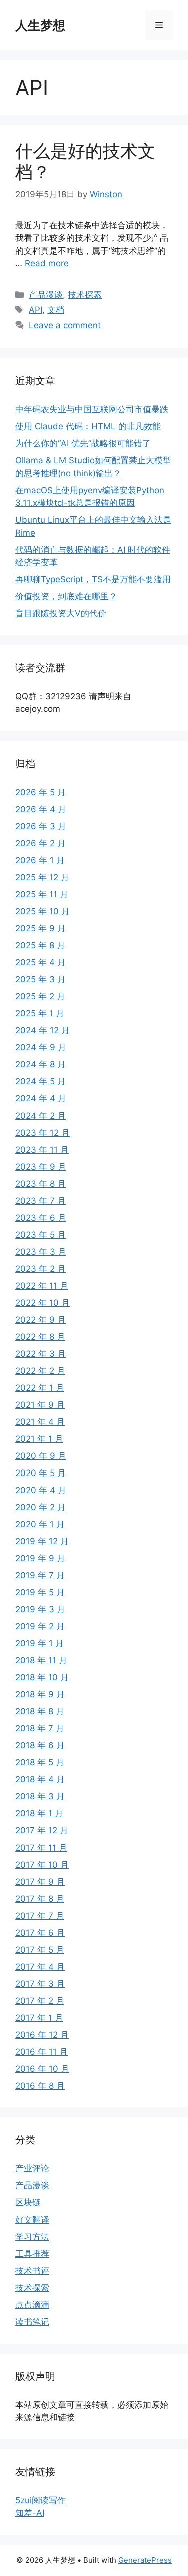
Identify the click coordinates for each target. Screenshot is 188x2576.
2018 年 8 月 (40, 1711)
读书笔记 (32, 2322)
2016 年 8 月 (40, 2086)
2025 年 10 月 (42, 911)
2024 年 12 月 (42, 1030)
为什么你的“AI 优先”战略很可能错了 (83, 443)
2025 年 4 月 (40, 962)
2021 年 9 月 (40, 1405)
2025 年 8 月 (40, 945)
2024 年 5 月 (40, 1081)
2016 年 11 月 (41, 2052)
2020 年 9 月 (41, 1456)
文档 (56, 310)
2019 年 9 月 (40, 1558)
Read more (47, 263)
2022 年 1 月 (40, 1388)
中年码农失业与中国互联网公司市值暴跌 (92, 409)
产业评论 (32, 2168)
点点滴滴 (32, 2305)
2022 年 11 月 (42, 1286)
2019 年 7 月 (40, 1575)
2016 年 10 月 (42, 2069)
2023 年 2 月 (40, 1269)
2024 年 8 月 (40, 1064)
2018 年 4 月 (40, 1779)
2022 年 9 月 (40, 1320)
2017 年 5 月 (40, 1950)
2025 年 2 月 (40, 996)
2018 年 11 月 (41, 1660)
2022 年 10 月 (42, 1303)
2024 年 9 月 (41, 1047)
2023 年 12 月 (42, 1133)
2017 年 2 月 (40, 2001)
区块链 (28, 2202)
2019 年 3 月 (40, 1609)
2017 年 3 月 (40, 1984)
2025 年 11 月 (42, 894)
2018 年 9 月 (40, 1694)
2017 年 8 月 (40, 1899)
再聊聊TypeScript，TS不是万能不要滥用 (93, 579)
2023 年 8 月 (40, 1184)
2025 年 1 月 (40, 1013)
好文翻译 (32, 2220)
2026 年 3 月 (41, 826)
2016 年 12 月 (42, 2035)
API (35, 310)
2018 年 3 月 (40, 1796)
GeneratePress (145, 2560)
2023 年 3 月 (41, 1252)
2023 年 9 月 (41, 1167)
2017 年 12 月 (42, 1830)
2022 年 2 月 (40, 1371)
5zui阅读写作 (40, 2500)
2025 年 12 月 (42, 877)
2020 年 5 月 (40, 1473)
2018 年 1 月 (39, 1813)
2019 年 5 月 (40, 1592)
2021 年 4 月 (40, 1422)
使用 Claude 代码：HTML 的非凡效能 (88, 426)
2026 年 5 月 (40, 792)
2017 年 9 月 (40, 1882)
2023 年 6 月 (41, 1218)
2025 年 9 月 (40, 928)
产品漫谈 (46, 295)
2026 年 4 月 (41, 809)
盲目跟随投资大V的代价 (61, 613)
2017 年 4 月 (40, 1967)
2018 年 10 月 (42, 1677)
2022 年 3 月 (40, 1354)
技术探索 (85, 295)
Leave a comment (65, 325)
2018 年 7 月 (40, 1728)
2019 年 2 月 (40, 1626)
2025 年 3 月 (40, 979)
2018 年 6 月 (40, 1745)
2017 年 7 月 (40, 1916)
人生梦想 (40, 25)
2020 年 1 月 (40, 1524)
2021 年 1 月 (39, 1439)
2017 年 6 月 (40, 1933)
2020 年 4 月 (41, 1490)
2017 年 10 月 (42, 1865)
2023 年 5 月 (40, 1235)
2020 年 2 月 (40, 1507)
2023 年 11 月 (42, 1150)
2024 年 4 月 (41, 1098)
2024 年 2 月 (40, 1116)
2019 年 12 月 (42, 1541)
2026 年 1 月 (40, 860)
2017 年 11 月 (41, 1848)
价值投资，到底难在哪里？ (66, 596)
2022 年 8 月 (40, 1337)
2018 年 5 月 (40, 1762)
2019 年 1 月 (39, 1643)
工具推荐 (32, 2254)
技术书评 (32, 2271)
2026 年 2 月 (40, 843)
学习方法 (32, 2237)
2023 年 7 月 (40, 1201)
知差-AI (30, 2513)
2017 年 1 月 (39, 2018)
